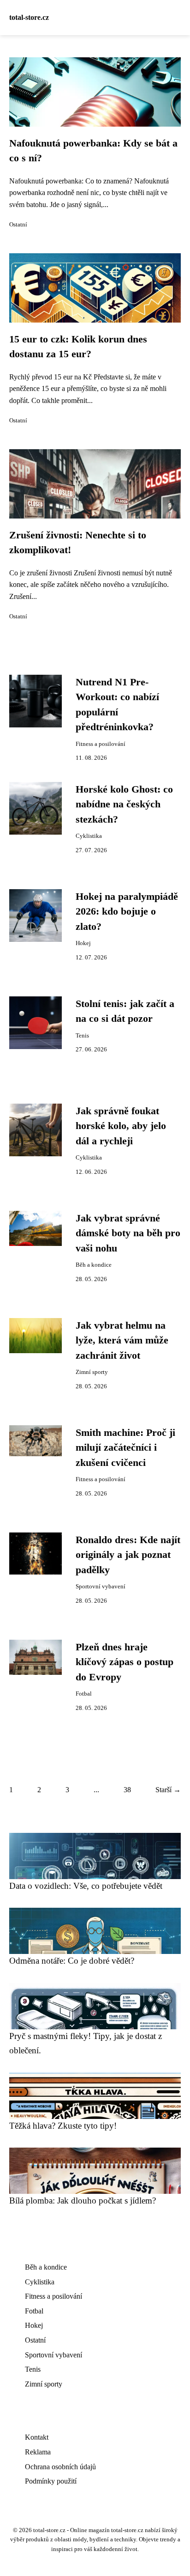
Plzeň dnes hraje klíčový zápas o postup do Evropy (125, 1662)
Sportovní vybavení (101, 1587)
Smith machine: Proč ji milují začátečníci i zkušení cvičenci (125, 1448)
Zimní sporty (92, 1372)
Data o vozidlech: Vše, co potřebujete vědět (86, 1886)
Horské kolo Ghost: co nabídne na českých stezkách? (124, 804)
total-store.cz (29, 17)
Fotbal (84, 1694)
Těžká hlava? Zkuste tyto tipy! (63, 2126)
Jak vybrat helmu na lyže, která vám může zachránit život (122, 1340)
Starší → (168, 1790)
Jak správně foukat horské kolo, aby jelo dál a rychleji (121, 1126)
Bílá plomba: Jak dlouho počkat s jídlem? (83, 2201)
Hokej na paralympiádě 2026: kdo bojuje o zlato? (127, 912)
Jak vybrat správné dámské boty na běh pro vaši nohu (128, 1233)
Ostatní (18, 225)
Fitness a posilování (101, 744)
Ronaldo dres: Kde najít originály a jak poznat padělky (128, 1555)
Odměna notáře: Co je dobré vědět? (72, 1961)
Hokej (83, 943)
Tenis (82, 1036)
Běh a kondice (94, 1265)
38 (127, 1790)
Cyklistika (89, 836)
